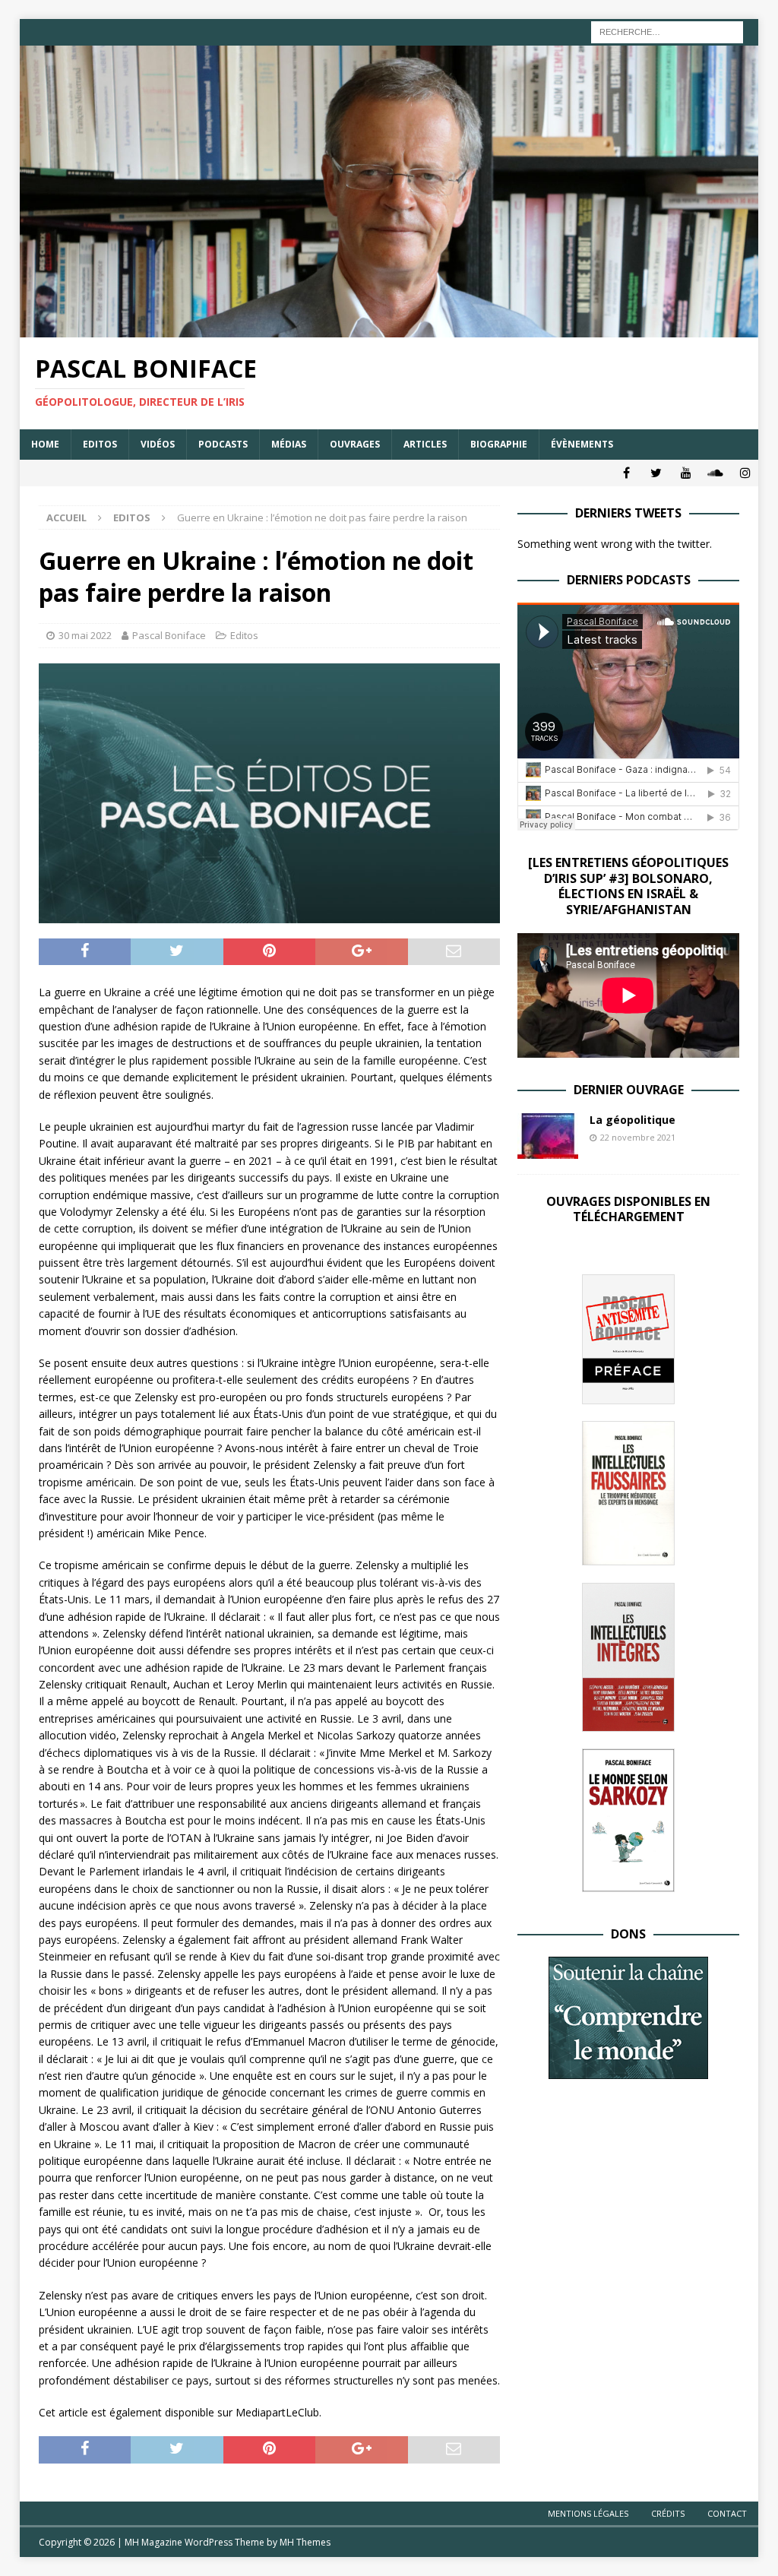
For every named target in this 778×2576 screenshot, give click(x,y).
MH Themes (305, 2542)
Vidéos (158, 444)
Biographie (499, 444)
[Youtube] (686, 473)
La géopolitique (633, 1120)
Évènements (582, 444)
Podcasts (223, 444)
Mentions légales (588, 2513)
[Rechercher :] (667, 31)
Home (45, 444)
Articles (425, 444)
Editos (100, 444)
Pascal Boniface (169, 635)
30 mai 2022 (85, 635)
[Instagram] (745, 473)
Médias (289, 444)
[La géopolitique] (548, 1136)
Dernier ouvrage (629, 1090)
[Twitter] (656, 473)
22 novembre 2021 (638, 1137)
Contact (727, 2513)
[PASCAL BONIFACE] (389, 329)
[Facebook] (626, 473)
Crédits (668, 2513)
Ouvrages (355, 444)
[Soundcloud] (715, 473)
